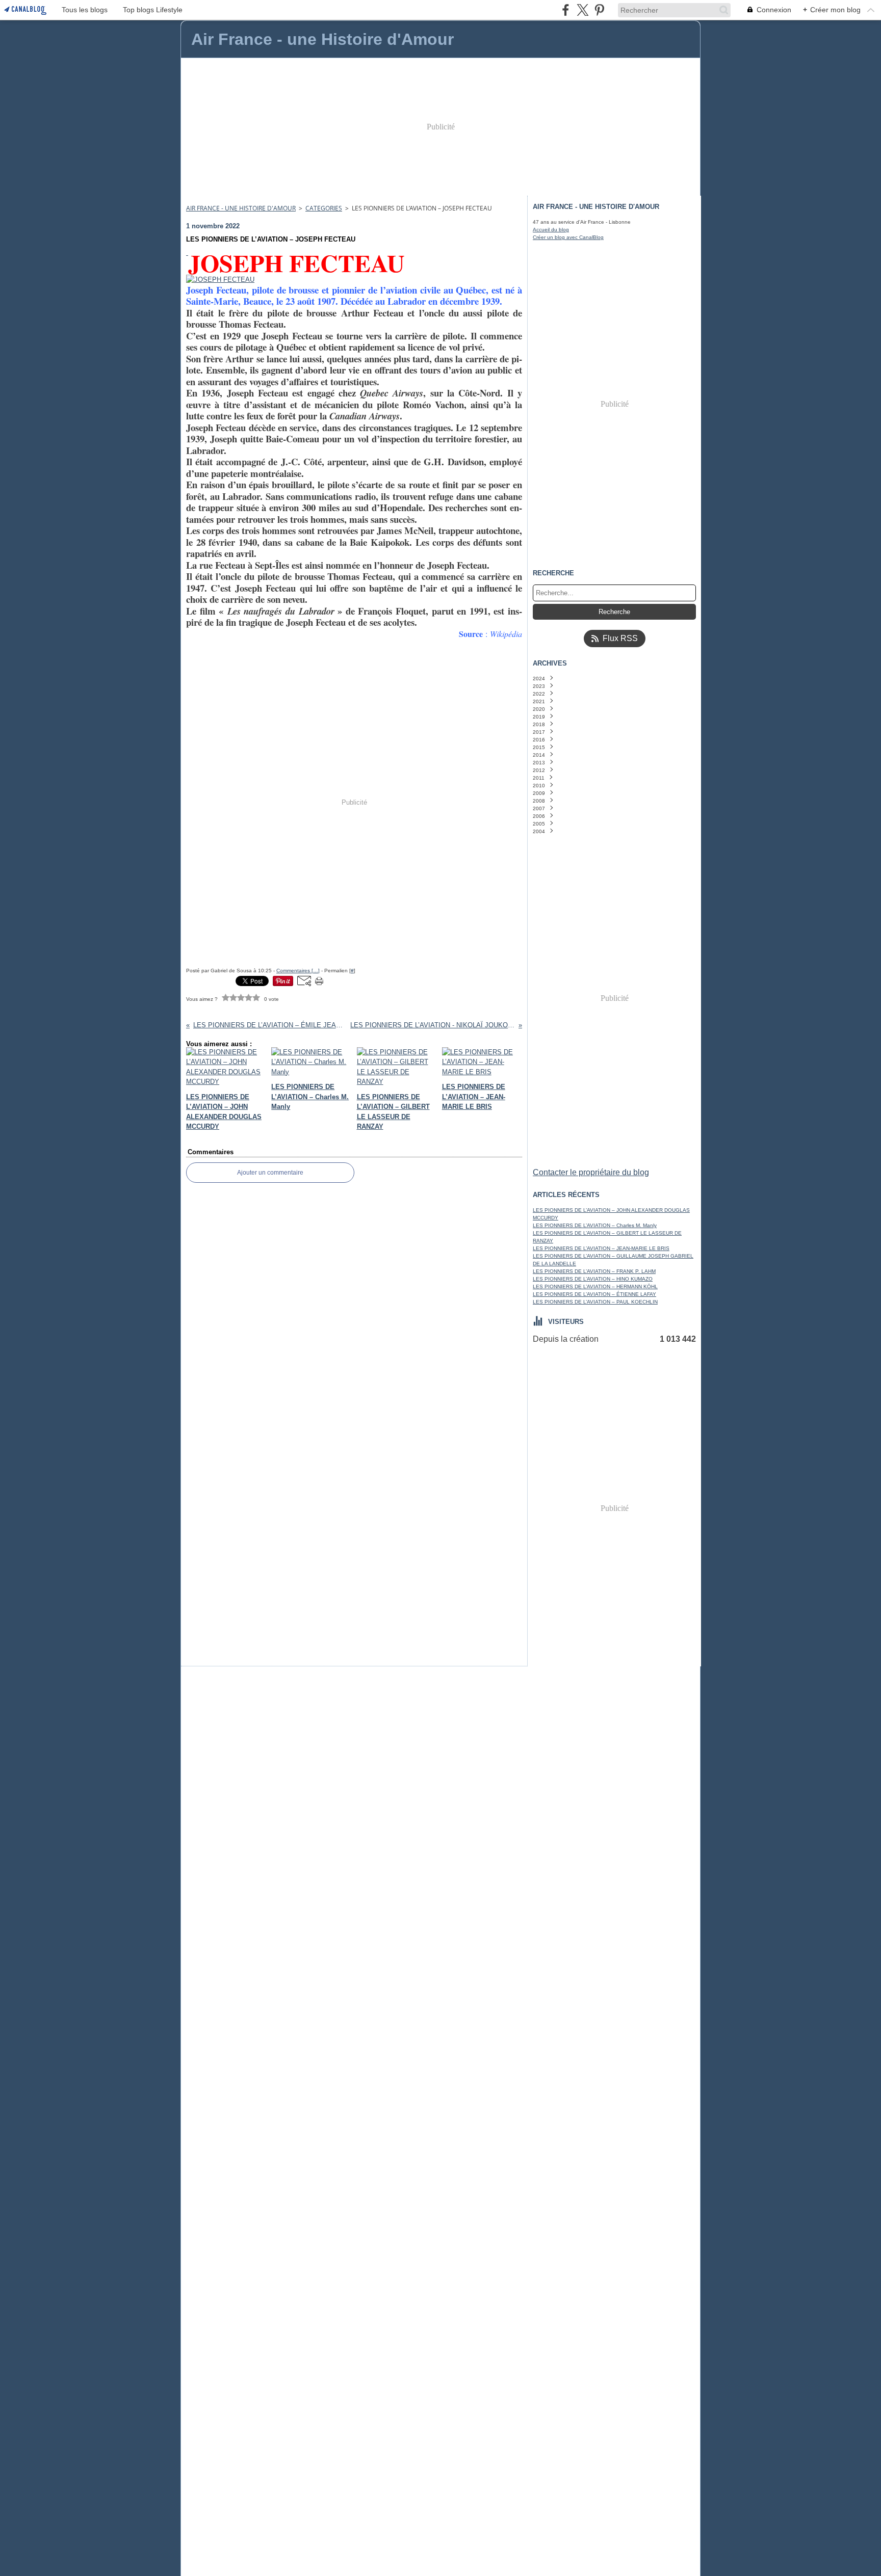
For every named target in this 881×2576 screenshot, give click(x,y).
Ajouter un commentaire (270, 1173)
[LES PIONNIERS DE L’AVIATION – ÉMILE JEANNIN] (187, 253)
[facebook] (566, 10)
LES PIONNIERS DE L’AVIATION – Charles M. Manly (595, 1225)
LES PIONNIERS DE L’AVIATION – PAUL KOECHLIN (595, 1302)
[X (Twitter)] (582, 10)
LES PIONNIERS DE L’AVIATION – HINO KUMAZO (593, 1279)
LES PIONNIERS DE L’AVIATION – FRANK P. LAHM (594, 1271)
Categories (324, 208)
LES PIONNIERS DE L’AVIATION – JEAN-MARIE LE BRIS (601, 1248)
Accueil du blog (551, 230)
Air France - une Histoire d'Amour (241, 208)
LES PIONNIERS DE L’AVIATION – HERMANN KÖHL (595, 1286)
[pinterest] (599, 10)
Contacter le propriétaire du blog (591, 1172)
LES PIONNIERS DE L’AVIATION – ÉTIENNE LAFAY (594, 1294)
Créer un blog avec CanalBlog (568, 237)
